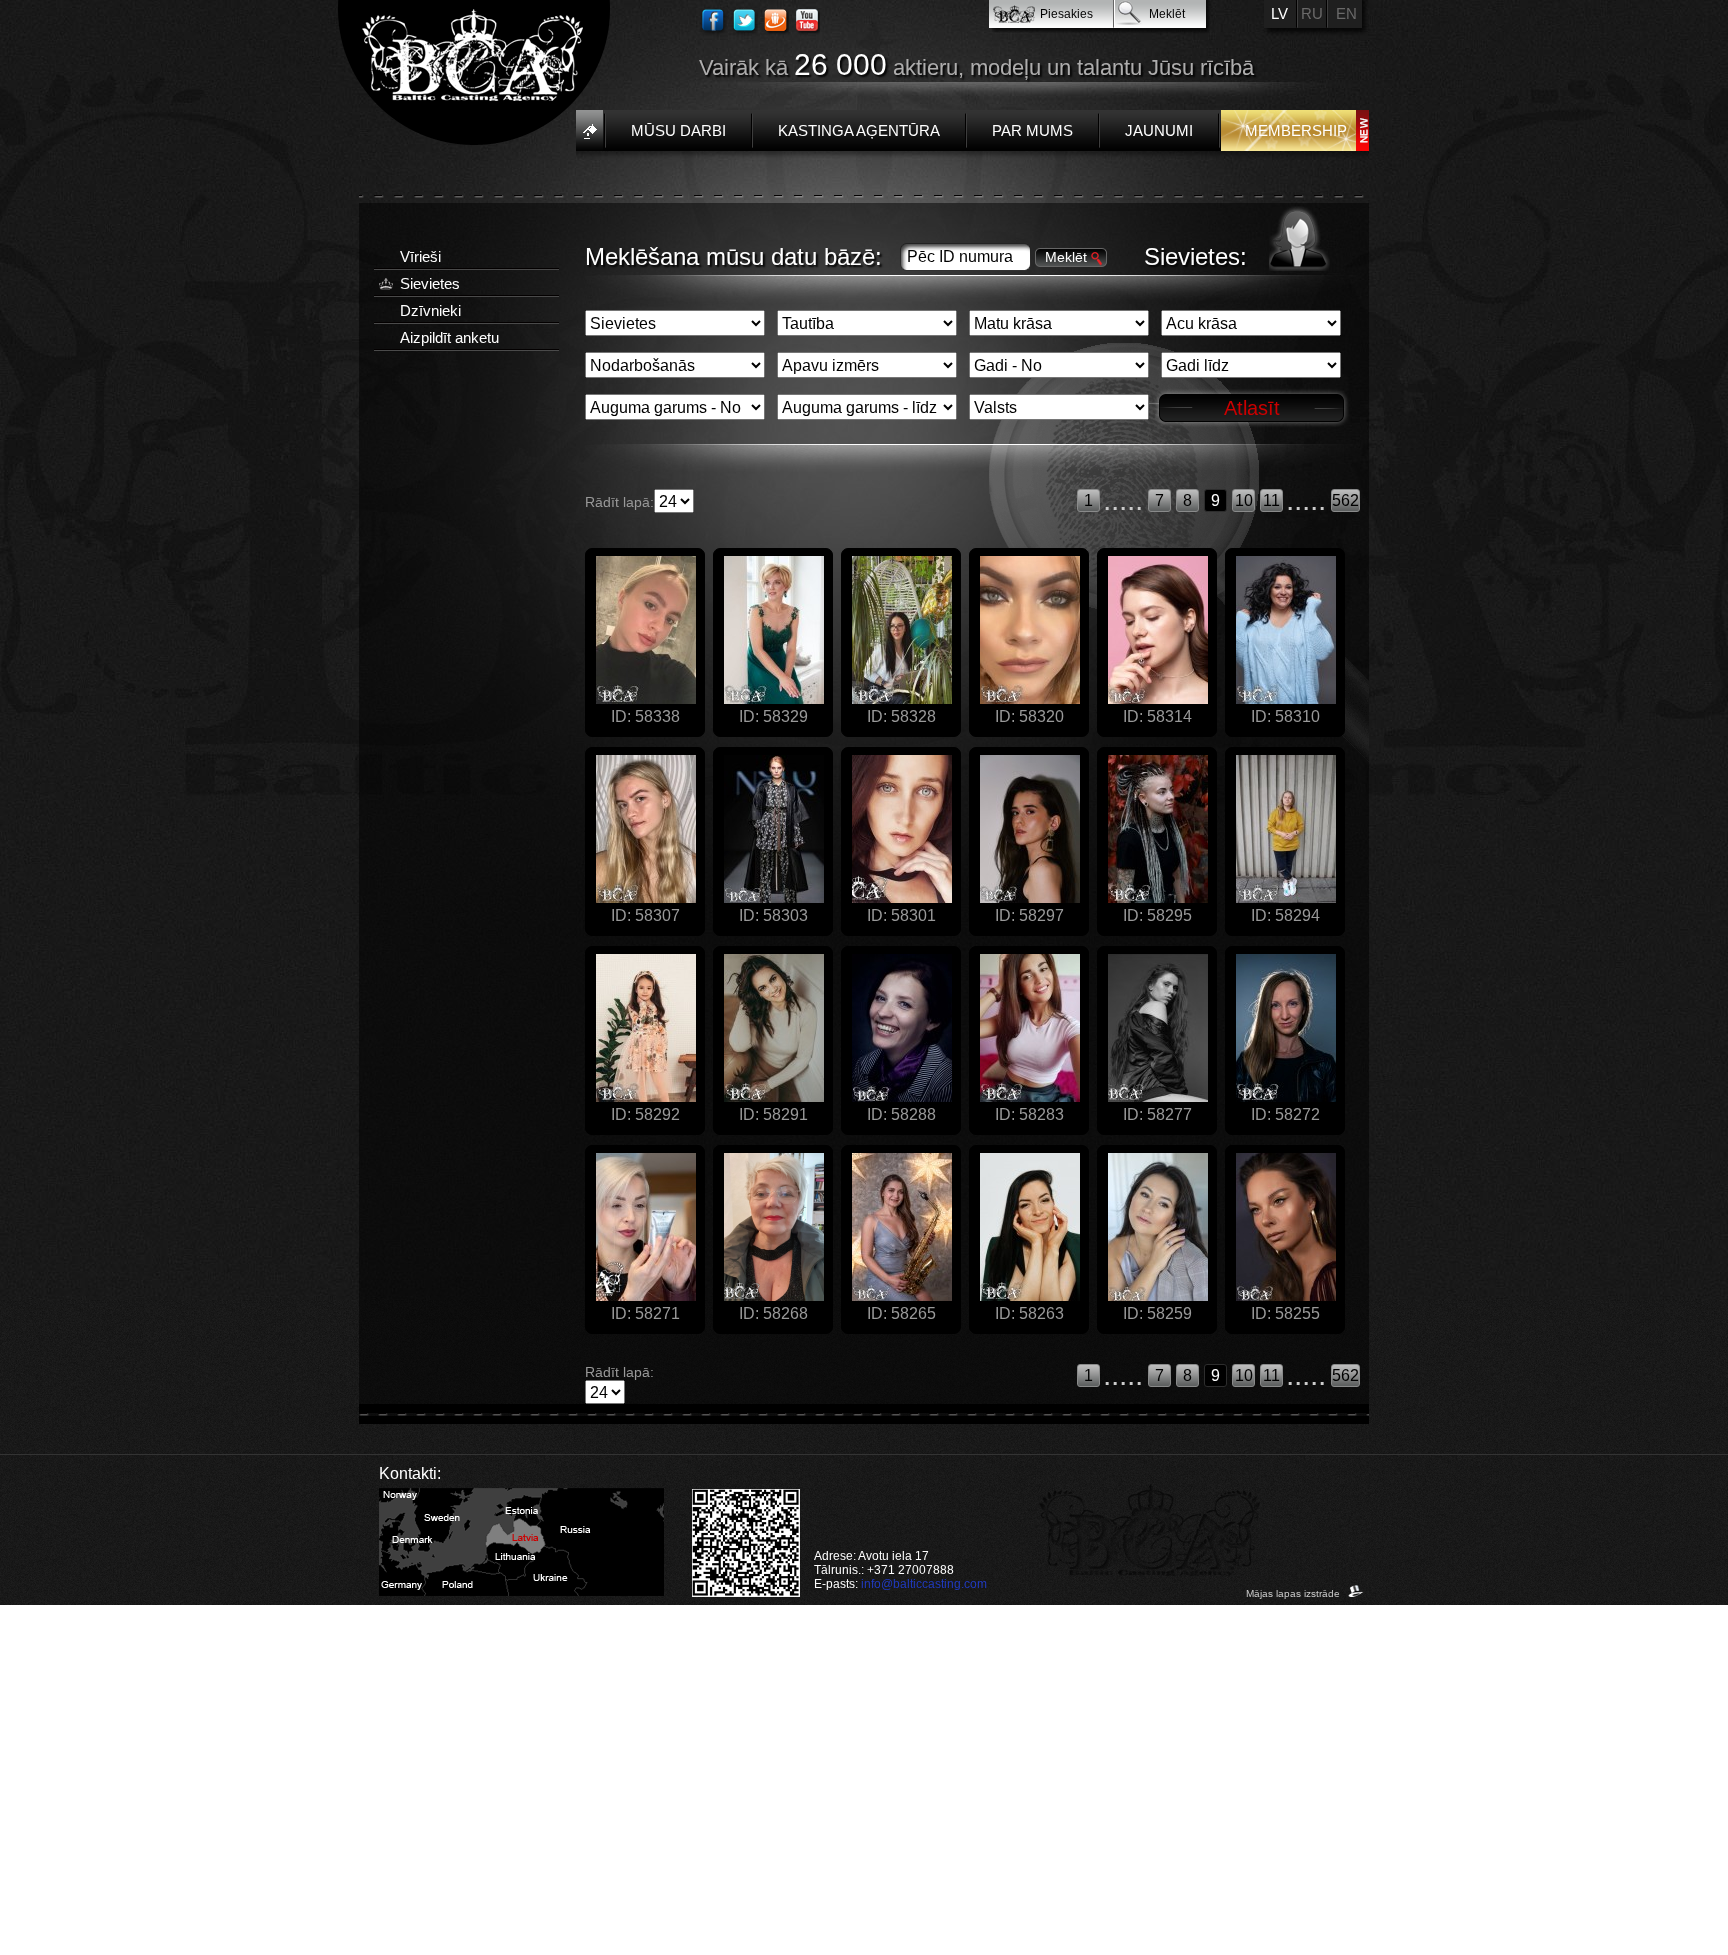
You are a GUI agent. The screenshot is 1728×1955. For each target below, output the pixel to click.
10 (1244, 500)
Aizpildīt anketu (449, 337)
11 (1271, 500)
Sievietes (430, 283)
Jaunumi (1159, 130)
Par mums (1032, 130)
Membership (1296, 130)
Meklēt (1167, 14)
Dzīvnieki (430, 310)
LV (1279, 13)
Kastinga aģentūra (859, 130)
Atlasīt (1252, 408)
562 (1345, 500)
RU (1312, 13)
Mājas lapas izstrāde (1294, 1593)
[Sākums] (589, 130)
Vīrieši (420, 256)
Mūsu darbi (678, 130)
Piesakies (1066, 14)
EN (1346, 13)
